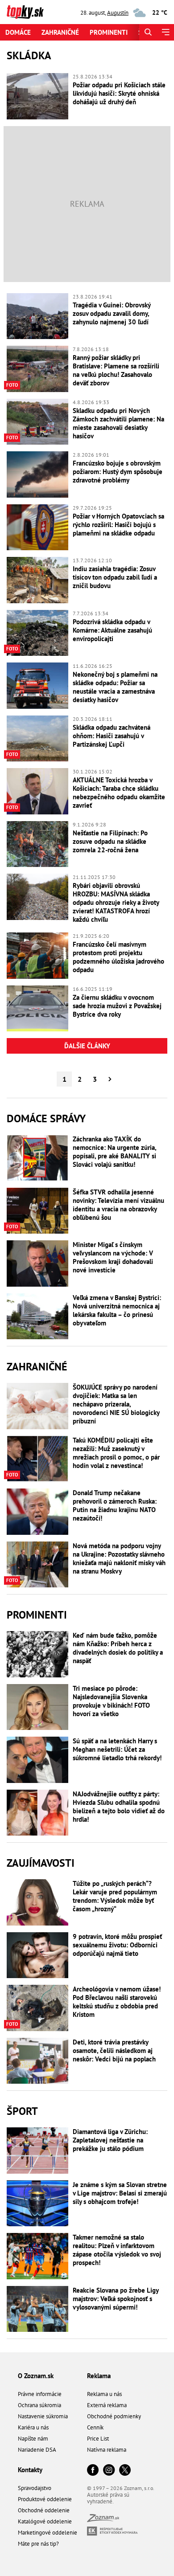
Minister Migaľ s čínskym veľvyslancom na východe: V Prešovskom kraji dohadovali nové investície (113, 1257)
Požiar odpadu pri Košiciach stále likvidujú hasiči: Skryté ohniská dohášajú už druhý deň (119, 93)
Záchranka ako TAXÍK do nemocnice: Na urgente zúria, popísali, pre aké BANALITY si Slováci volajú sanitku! (114, 1152)
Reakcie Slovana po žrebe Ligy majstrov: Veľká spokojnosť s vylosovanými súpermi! (116, 2299)
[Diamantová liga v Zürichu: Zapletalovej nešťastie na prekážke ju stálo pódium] (37, 2151)
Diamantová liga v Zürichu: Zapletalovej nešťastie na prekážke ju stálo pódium (110, 2140)
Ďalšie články (87, 1046)
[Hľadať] (148, 32)
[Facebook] (93, 2471)
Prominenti (109, 32)
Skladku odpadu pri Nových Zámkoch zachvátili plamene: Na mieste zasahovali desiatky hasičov (118, 423)
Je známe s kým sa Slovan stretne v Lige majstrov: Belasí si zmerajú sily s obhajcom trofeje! (120, 2193)
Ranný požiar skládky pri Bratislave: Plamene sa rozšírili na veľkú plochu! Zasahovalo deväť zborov (116, 370)
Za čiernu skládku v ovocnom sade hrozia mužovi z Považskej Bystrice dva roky (117, 1006)
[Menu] (165, 32)
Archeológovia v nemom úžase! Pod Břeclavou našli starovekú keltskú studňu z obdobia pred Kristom (117, 2002)
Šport (22, 2111)
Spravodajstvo (35, 2488)
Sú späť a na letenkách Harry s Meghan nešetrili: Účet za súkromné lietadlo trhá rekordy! (117, 1749)
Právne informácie (40, 2394)
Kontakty (30, 2470)
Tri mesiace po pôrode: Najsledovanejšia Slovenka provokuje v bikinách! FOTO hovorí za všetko (111, 1701)
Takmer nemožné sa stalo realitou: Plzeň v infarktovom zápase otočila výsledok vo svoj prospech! (117, 2250)
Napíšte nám (33, 2439)
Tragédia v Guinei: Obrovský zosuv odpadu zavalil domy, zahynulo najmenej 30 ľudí (112, 313)
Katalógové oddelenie (45, 2521)
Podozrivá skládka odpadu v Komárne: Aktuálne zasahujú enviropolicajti (112, 630)
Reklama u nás (104, 2394)
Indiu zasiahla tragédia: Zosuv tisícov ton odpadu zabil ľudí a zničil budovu (115, 577)
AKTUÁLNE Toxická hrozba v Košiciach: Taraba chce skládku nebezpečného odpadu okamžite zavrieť (119, 793)
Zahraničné (60, 32)
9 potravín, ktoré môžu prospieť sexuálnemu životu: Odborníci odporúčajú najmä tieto (117, 1945)
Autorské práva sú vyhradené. (108, 2498)
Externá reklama (107, 2405)
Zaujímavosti (41, 1863)
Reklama (99, 2376)
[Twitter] (125, 2471)
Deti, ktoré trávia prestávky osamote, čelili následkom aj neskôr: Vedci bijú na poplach (114, 2051)
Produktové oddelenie (45, 2499)
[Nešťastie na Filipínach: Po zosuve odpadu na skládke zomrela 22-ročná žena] (37, 844)
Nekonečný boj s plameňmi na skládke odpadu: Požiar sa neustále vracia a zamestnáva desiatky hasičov (115, 687)
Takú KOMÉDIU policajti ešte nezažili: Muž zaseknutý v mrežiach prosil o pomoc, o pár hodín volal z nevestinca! (116, 1453)
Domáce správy (46, 1118)
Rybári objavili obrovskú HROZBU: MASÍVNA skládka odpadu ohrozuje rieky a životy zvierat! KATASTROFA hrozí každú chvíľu (116, 902)
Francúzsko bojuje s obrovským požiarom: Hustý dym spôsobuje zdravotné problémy (118, 472)
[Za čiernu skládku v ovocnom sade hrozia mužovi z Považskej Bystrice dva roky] (37, 1009)
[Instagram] (109, 2471)
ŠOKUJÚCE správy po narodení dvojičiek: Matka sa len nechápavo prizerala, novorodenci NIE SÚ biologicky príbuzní (116, 1404)
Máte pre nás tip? (38, 2544)
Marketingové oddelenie (48, 2533)
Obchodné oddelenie (44, 2510)
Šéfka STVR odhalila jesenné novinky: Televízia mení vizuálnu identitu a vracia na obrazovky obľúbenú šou (118, 1205)
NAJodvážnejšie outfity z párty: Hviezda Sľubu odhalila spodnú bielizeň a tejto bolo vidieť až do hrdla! (119, 1807)
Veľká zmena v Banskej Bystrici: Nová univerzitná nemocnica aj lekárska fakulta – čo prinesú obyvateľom (117, 1310)
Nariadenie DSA (37, 2450)
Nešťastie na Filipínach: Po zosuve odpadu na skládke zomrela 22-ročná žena (110, 841)
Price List (98, 2439)
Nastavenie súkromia (43, 2416)
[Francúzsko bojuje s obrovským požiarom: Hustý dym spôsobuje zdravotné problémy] (37, 474)
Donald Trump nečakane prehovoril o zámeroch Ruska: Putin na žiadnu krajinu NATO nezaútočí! (115, 1505)
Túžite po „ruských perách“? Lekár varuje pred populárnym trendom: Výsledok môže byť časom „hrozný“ (115, 1896)
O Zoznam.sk (36, 2376)
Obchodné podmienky (114, 2416)
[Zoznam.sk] (103, 2520)
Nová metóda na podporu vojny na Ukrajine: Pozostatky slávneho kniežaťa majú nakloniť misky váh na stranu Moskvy (119, 1558)
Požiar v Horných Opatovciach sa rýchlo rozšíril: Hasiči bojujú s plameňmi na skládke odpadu (118, 525)
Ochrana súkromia (39, 2405)
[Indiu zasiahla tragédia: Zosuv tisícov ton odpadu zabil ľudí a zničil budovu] (37, 580)
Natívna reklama (107, 2450)
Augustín (118, 13)
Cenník (95, 2427)
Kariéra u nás (33, 2427)
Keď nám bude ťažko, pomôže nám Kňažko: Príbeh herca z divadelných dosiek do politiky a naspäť (118, 1648)
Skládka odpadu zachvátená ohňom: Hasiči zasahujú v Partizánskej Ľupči (112, 736)
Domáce (18, 32)
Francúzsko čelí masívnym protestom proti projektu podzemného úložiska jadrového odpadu (118, 957)
